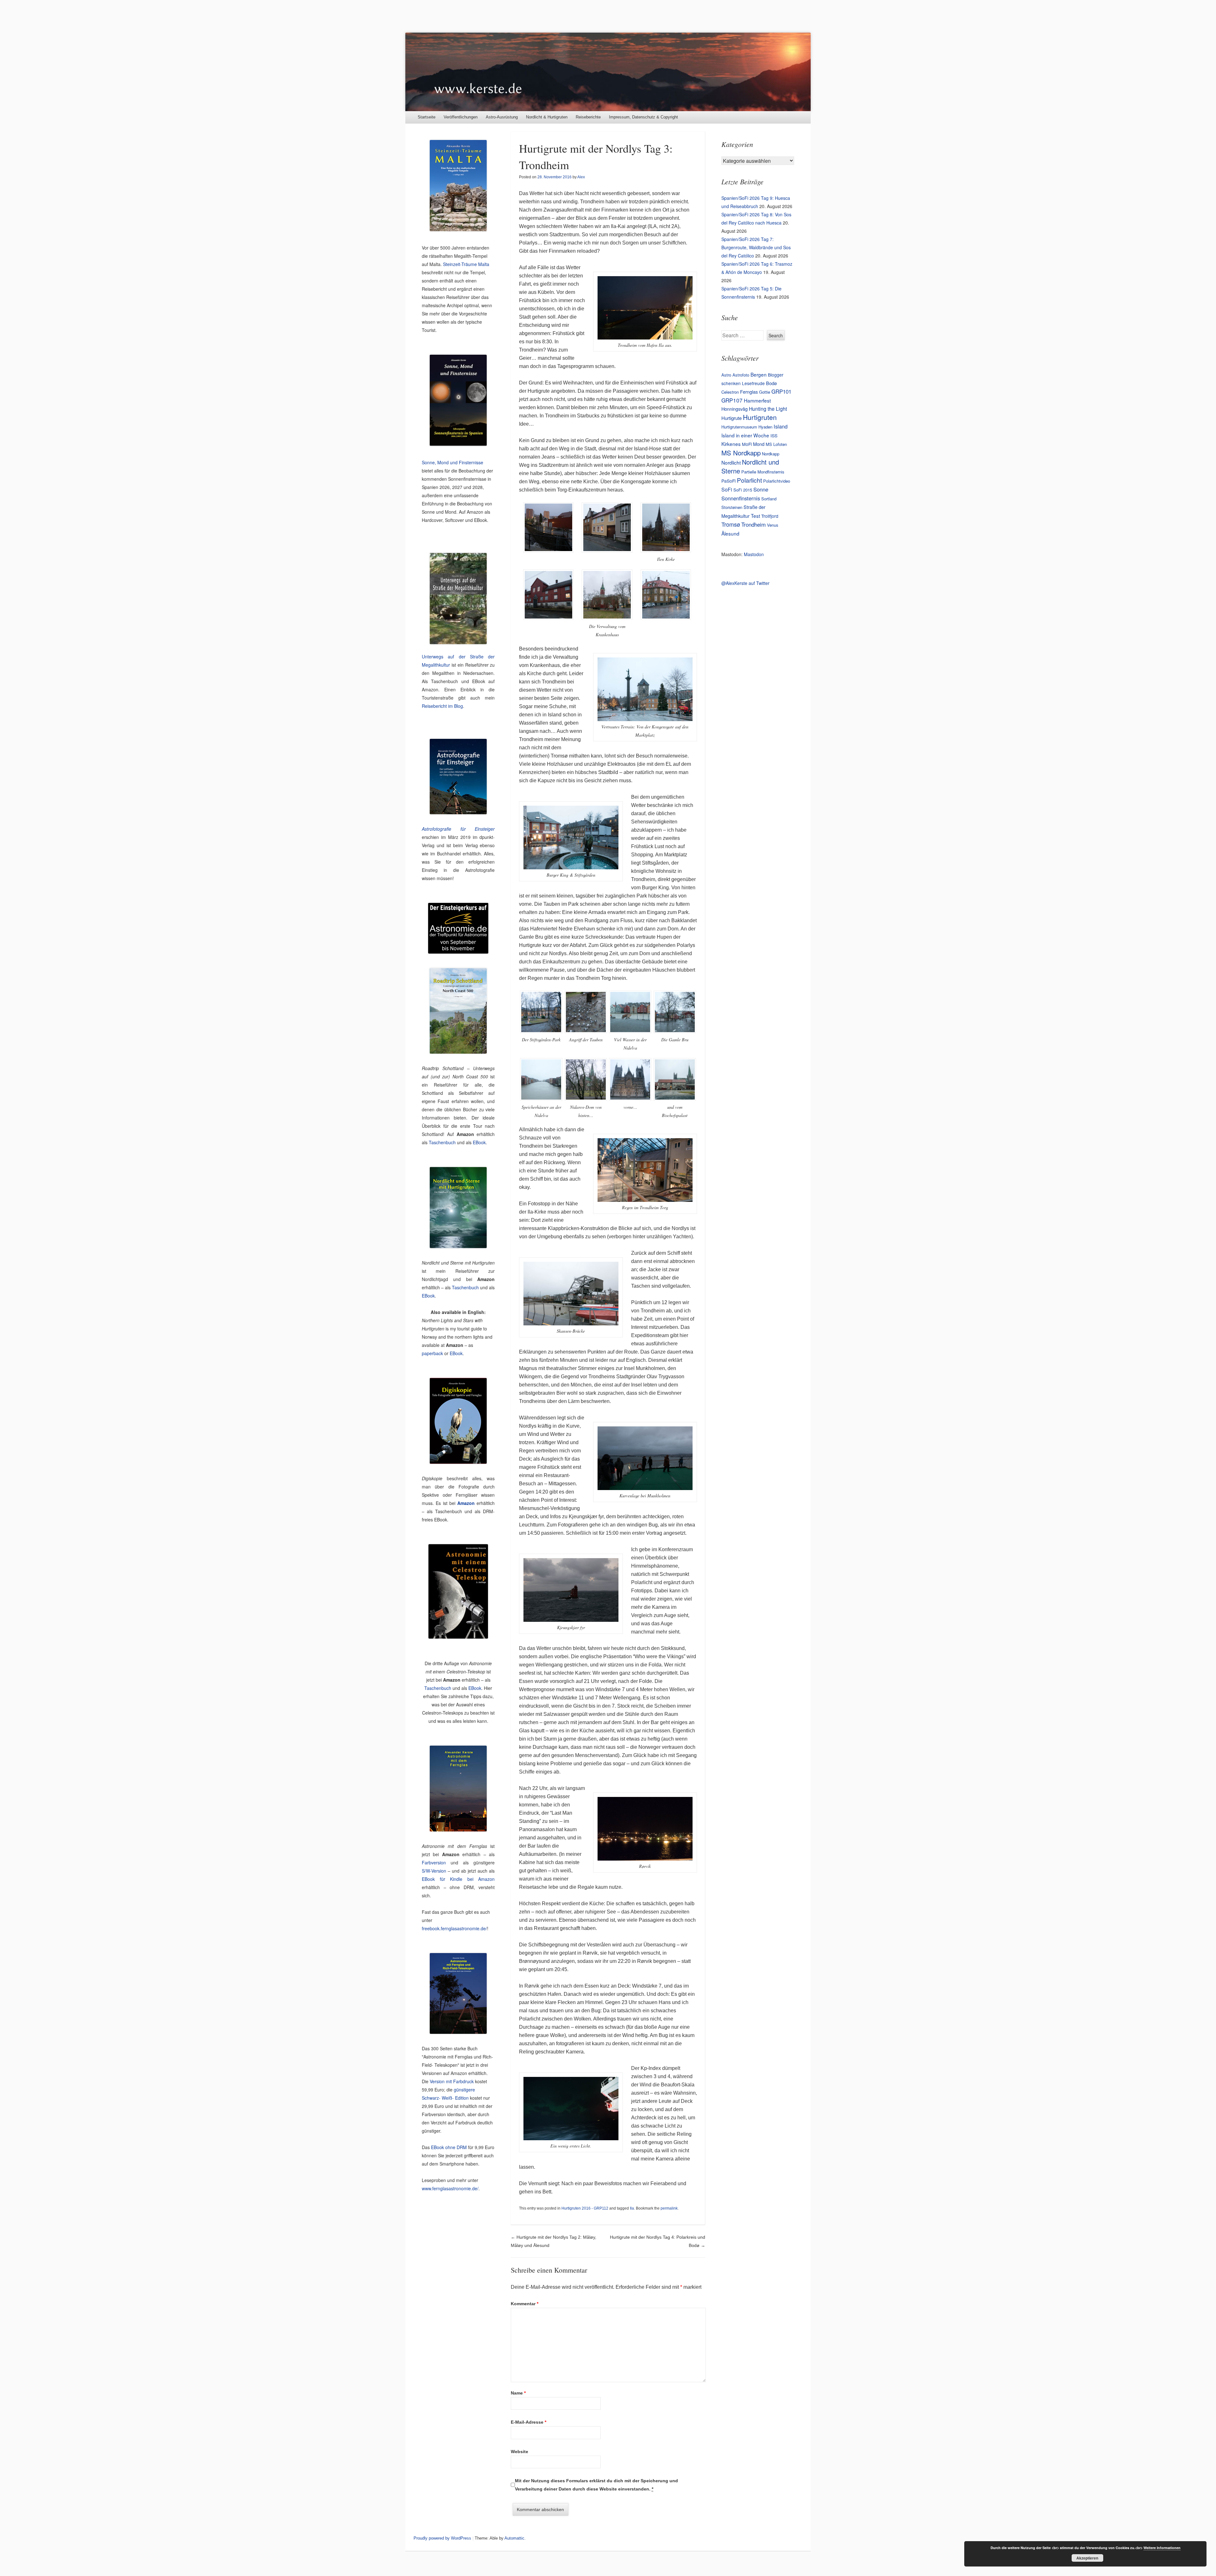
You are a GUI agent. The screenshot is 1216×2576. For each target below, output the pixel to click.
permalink (669, 2208)
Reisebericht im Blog (442, 706)
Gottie (765, 392)
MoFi (747, 444)
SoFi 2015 (743, 490)
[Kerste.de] (608, 72)
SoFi (727, 489)
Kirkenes (731, 444)
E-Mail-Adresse (529, 2422)
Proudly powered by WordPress (442, 2538)
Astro (726, 375)
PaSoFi (728, 481)
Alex (581, 177)
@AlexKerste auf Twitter (745, 583)
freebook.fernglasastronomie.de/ (454, 1928)
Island (781, 426)
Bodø (771, 383)
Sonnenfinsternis (741, 498)
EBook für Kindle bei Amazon (458, 1879)
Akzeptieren (1087, 2558)
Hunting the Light (768, 409)
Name (518, 2393)
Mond (759, 444)
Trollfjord (770, 516)
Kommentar (525, 2304)
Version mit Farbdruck (452, 2081)
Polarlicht (749, 480)
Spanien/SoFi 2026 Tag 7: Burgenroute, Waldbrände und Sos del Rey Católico (756, 247)
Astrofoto (741, 375)
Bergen (759, 374)
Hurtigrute (731, 418)
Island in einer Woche (745, 435)
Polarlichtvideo (777, 481)
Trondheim (754, 524)
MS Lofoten (776, 444)
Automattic (514, 2538)
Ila (632, 2208)
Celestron (730, 392)
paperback (432, 1353)
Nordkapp (771, 454)
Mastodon (754, 554)
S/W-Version (434, 1871)
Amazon (466, 1503)
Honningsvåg (735, 409)
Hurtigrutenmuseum (739, 427)
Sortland (769, 499)
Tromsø (731, 524)
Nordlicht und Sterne (750, 466)
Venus (773, 525)
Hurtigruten (760, 417)
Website (519, 2452)
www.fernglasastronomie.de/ (450, 2188)
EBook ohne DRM (449, 2147)
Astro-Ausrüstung (502, 117)
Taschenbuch (442, 1142)
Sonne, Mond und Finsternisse (453, 462)
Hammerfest (757, 400)
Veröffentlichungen (461, 117)
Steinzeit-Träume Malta (466, 264)
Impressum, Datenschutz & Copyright (643, 117)
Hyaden (765, 427)
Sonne (761, 489)
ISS (774, 435)
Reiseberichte (588, 117)
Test (755, 516)
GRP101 (781, 391)
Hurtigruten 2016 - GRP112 (585, 2208)
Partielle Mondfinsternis (763, 472)
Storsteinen (732, 507)
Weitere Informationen (1162, 2548)
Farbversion (434, 1862)
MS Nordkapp (741, 453)
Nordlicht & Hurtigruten (547, 117)
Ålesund (730, 533)
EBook (479, 1142)
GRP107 (732, 400)
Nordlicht (731, 462)
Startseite (427, 117)
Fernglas (749, 392)
